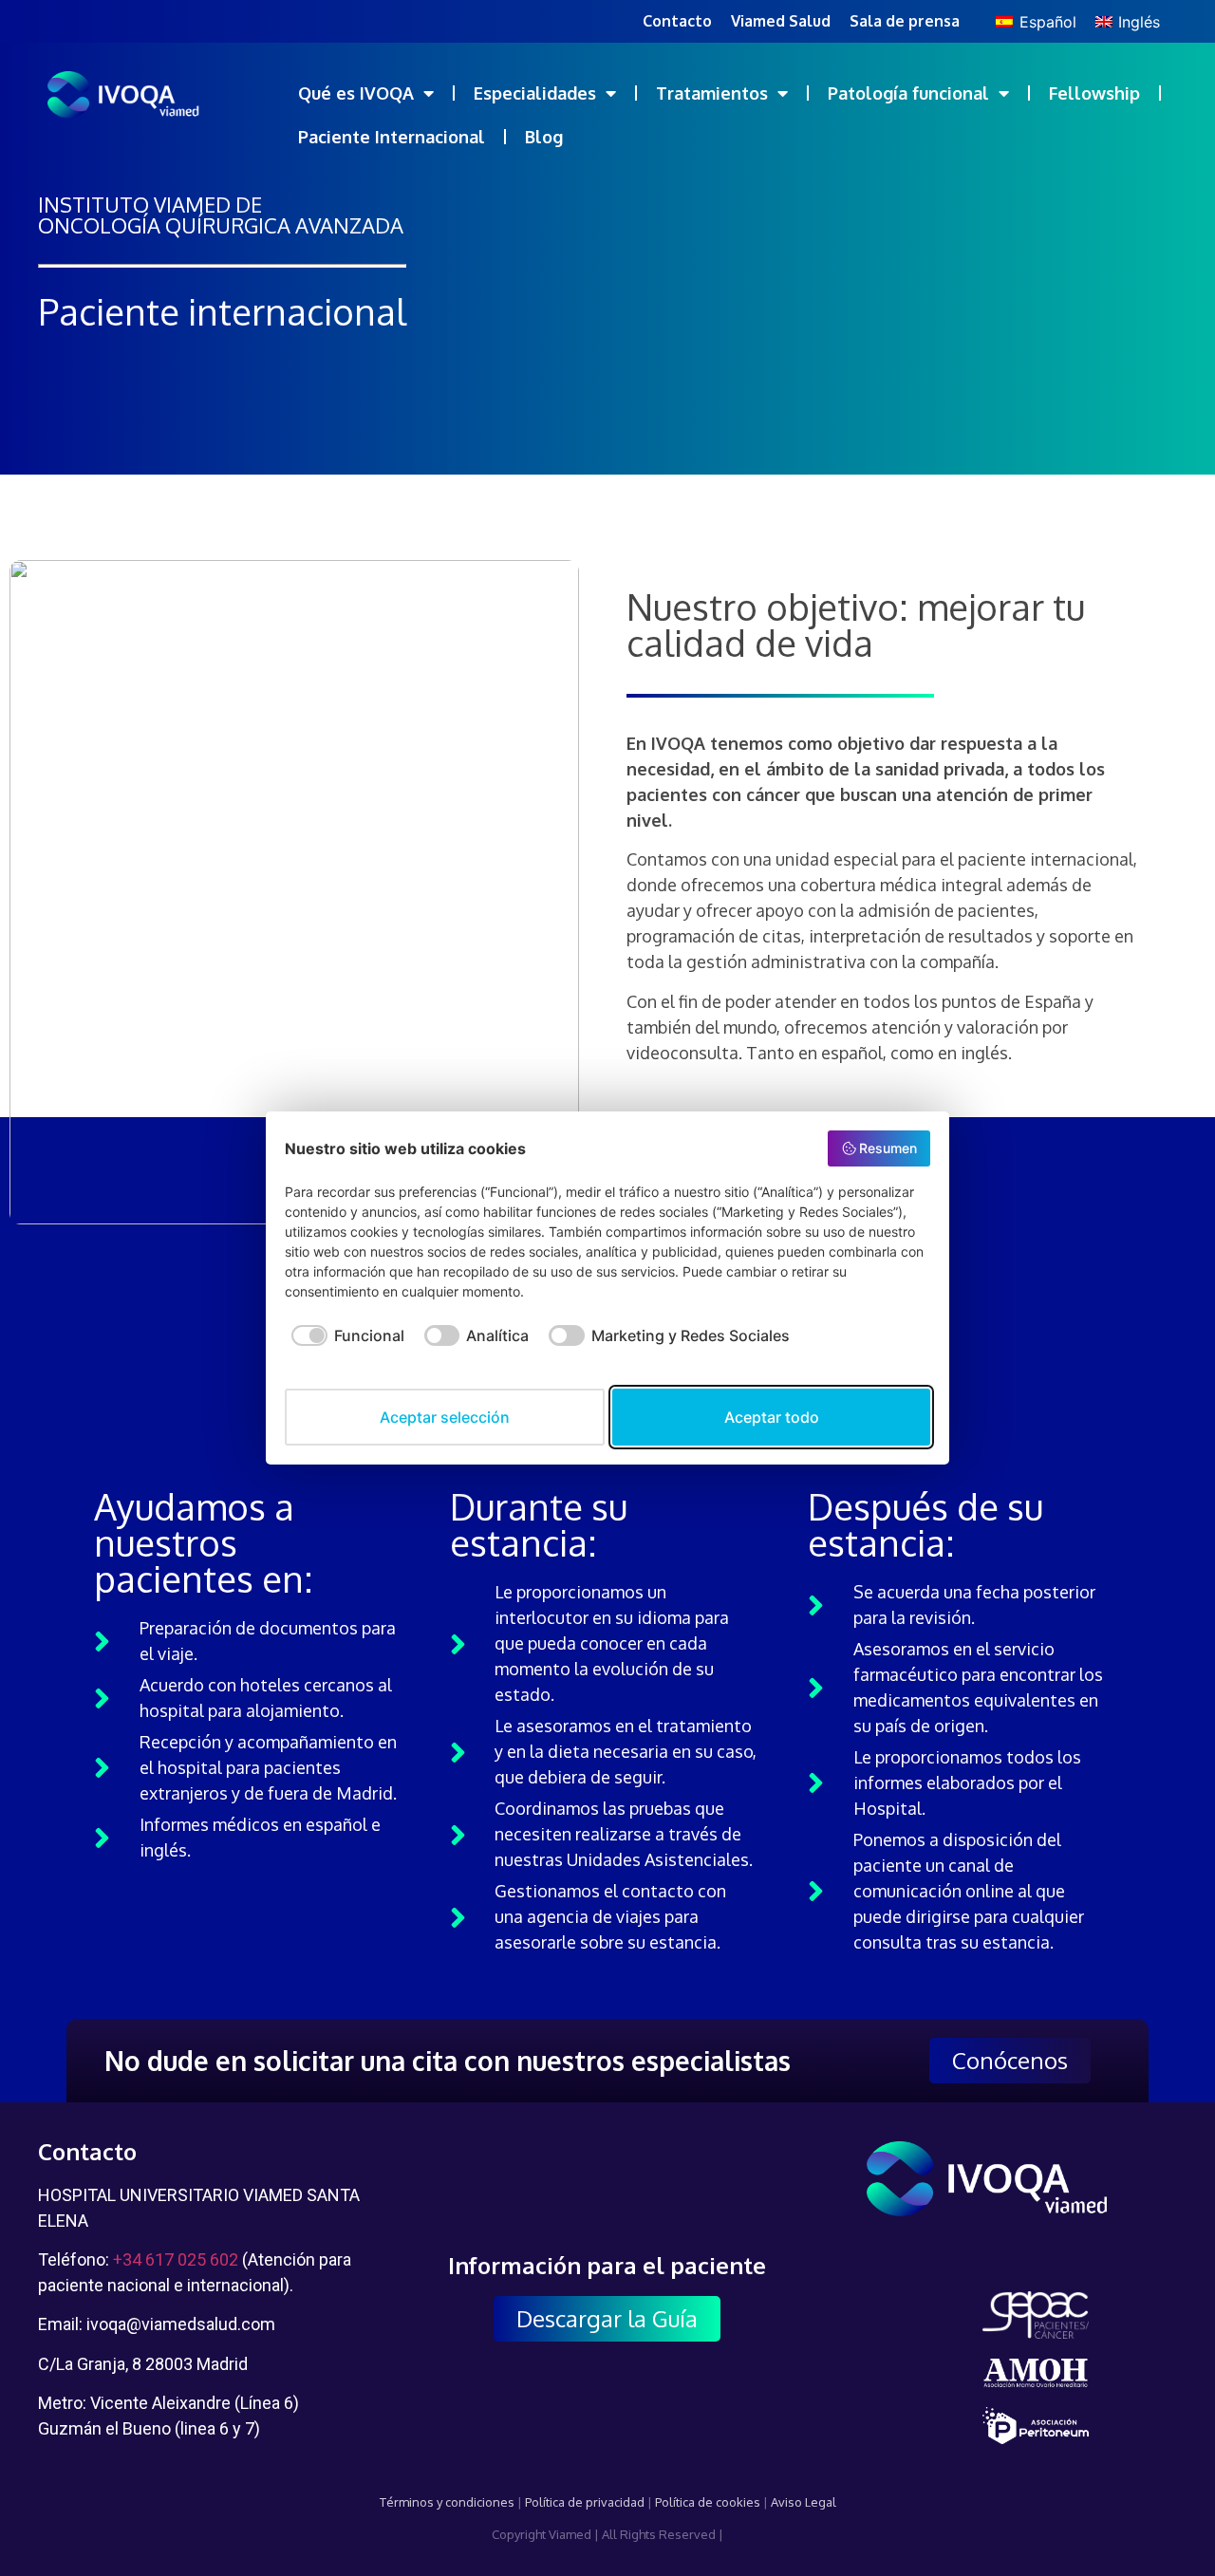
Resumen (888, 1148)
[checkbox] (345, 1345)
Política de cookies (708, 2502)
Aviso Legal (804, 2502)
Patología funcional (908, 93)
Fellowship (1094, 93)
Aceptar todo (772, 1417)
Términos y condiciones (447, 2502)
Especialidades (535, 93)
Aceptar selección (445, 1417)
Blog (544, 137)
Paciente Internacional (392, 137)
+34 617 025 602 (176, 2259)
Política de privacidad (585, 2502)
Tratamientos (712, 93)
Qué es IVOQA (356, 93)
